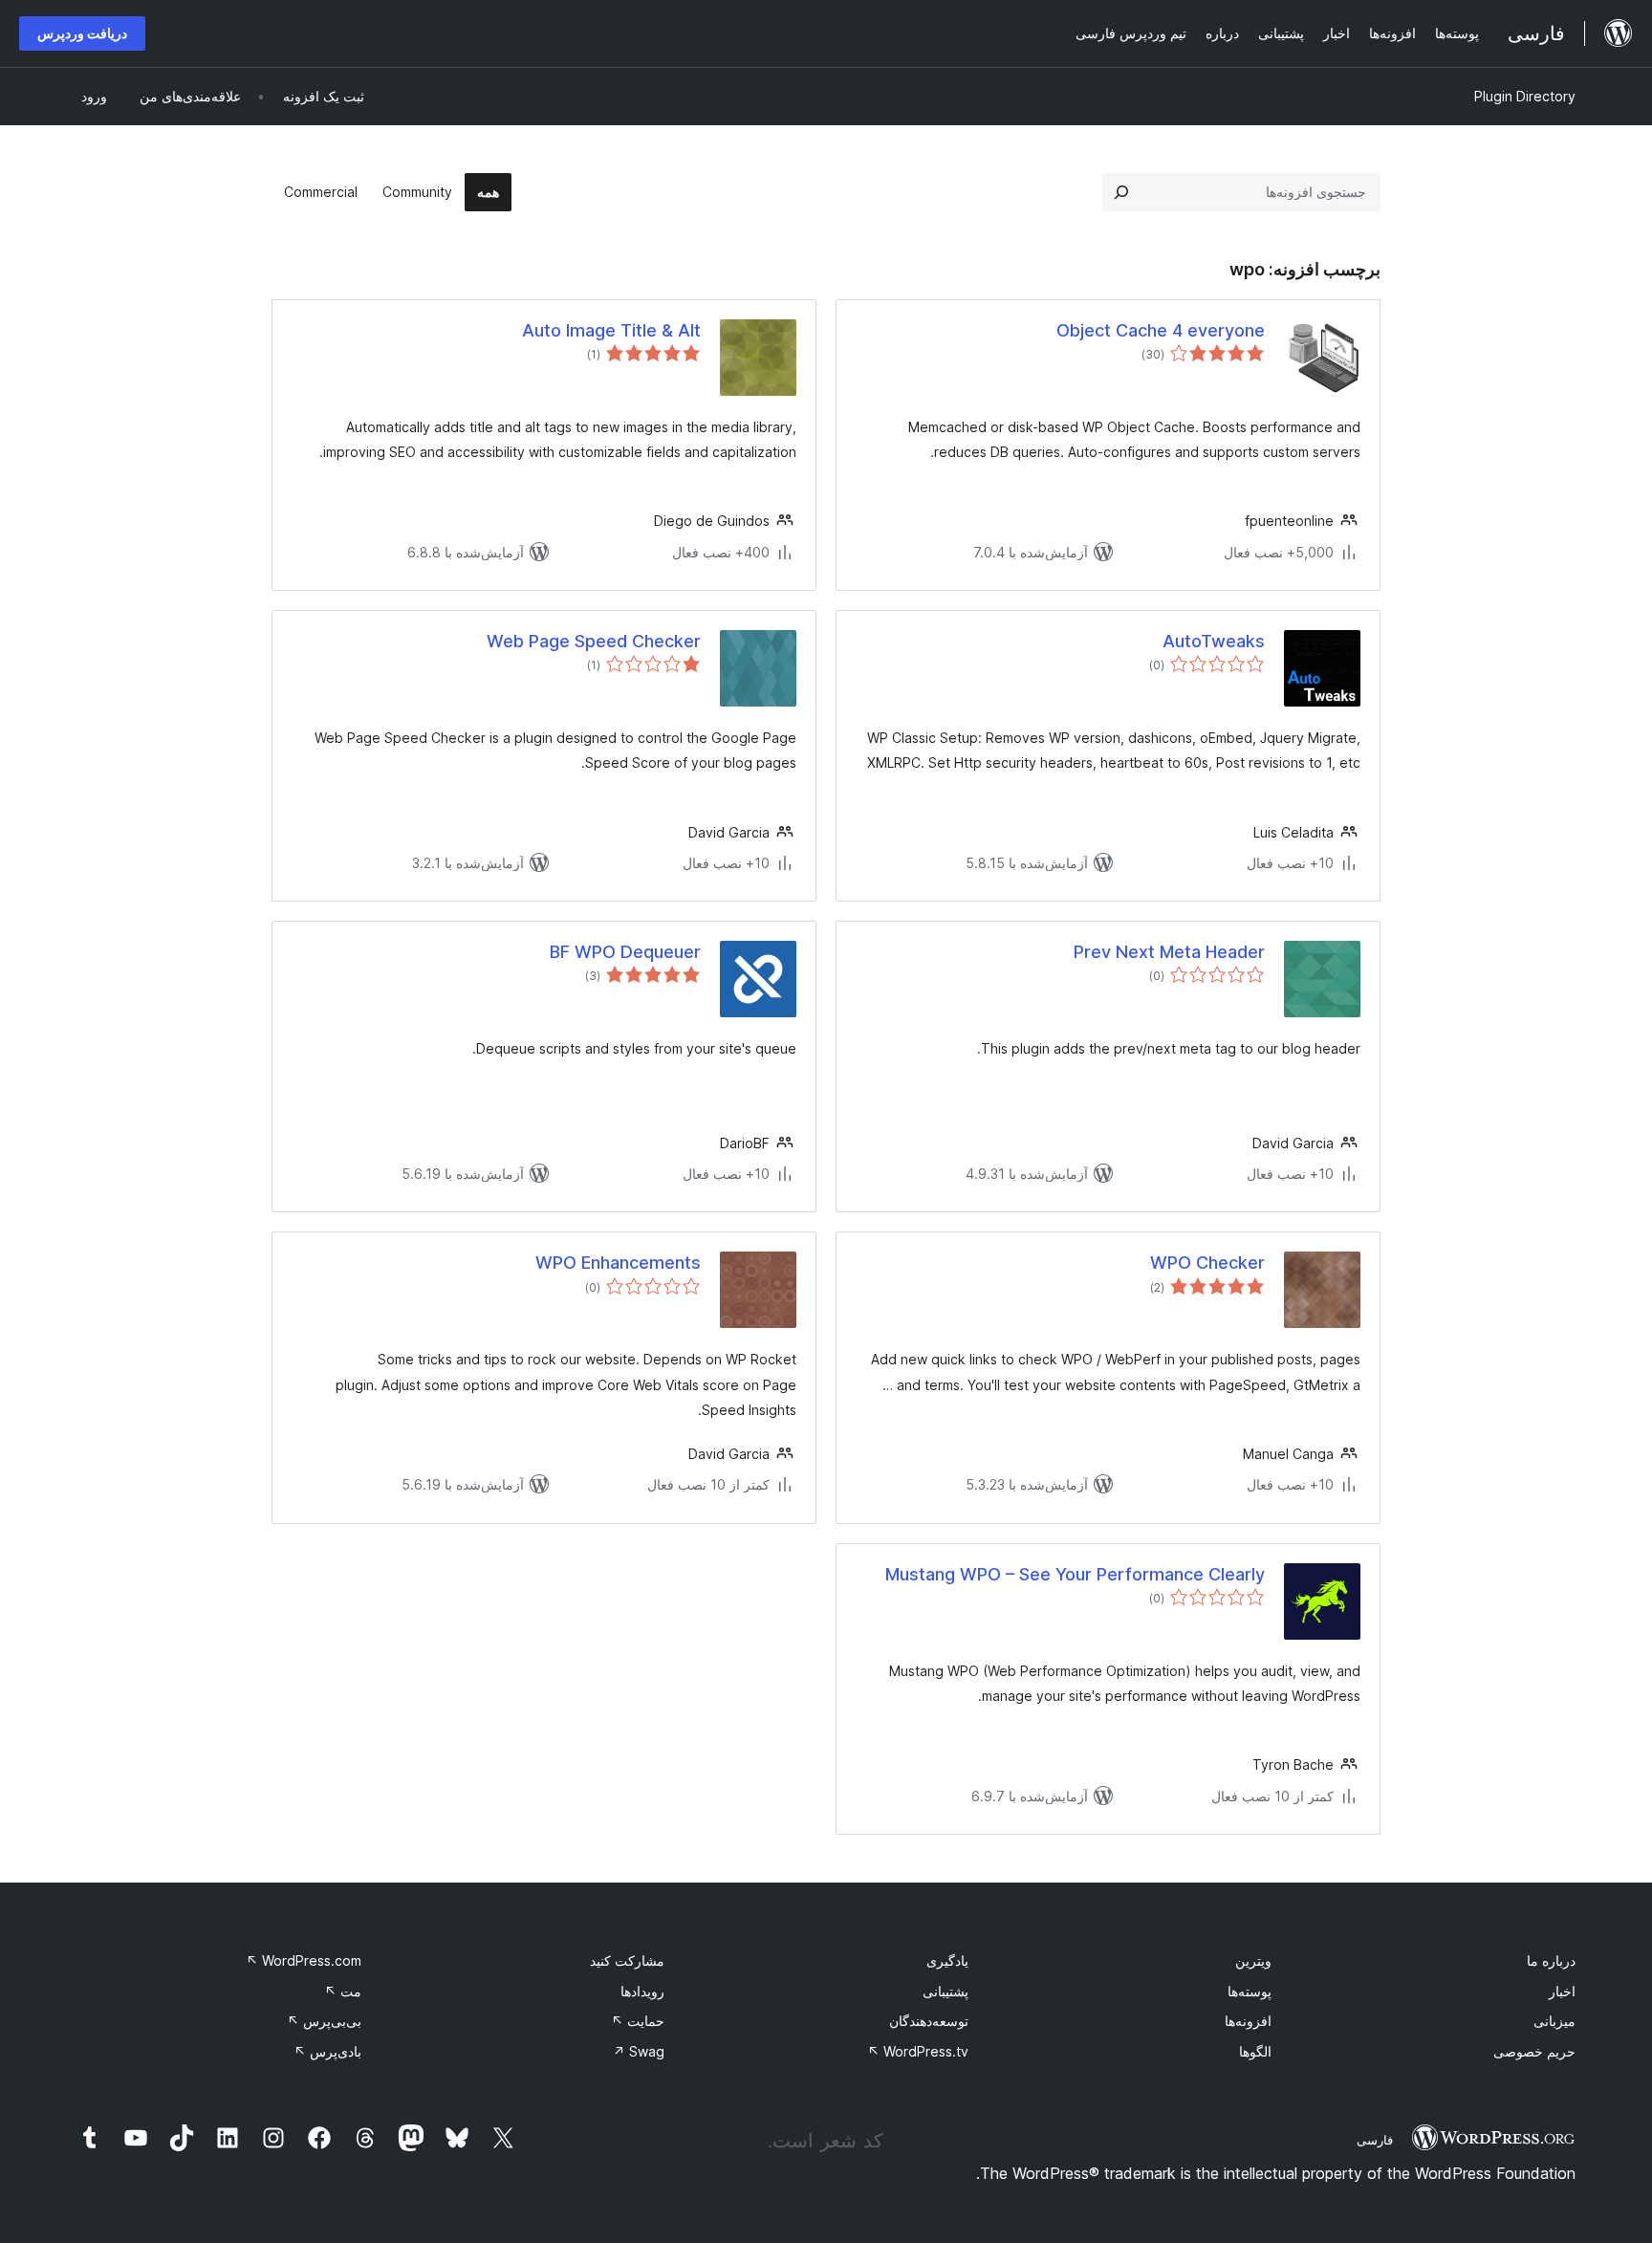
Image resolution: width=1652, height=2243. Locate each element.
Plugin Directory (1525, 96)
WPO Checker (1207, 1263)
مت (343, 1991)
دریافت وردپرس (82, 33)
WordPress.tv (918, 2051)
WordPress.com (304, 1960)
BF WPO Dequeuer (625, 952)
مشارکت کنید (627, 1960)
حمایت (638, 2021)
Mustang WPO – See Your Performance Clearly (1075, 1574)
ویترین (1253, 1960)
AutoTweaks (1214, 641)
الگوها (1255, 2051)
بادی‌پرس (327, 2051)
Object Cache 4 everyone (1161, 330)
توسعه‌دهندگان (929, 2021)
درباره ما (1551, 1960)
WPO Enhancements (618, 1263)
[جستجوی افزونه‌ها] (1121, 192)
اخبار (1562, 1991)
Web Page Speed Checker (594, 641)
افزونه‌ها (1248, 2021)
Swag (639, 2051)
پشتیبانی (946, 1991)
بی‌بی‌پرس (324, 2021)
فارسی (1375, 2140)
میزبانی (1554, 2021)
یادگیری (947, 1960)
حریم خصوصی (1534, 2051)
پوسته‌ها (1250, 1991)
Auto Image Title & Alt (611, 330)
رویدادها (642, 1991)
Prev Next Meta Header (1169, 952)
